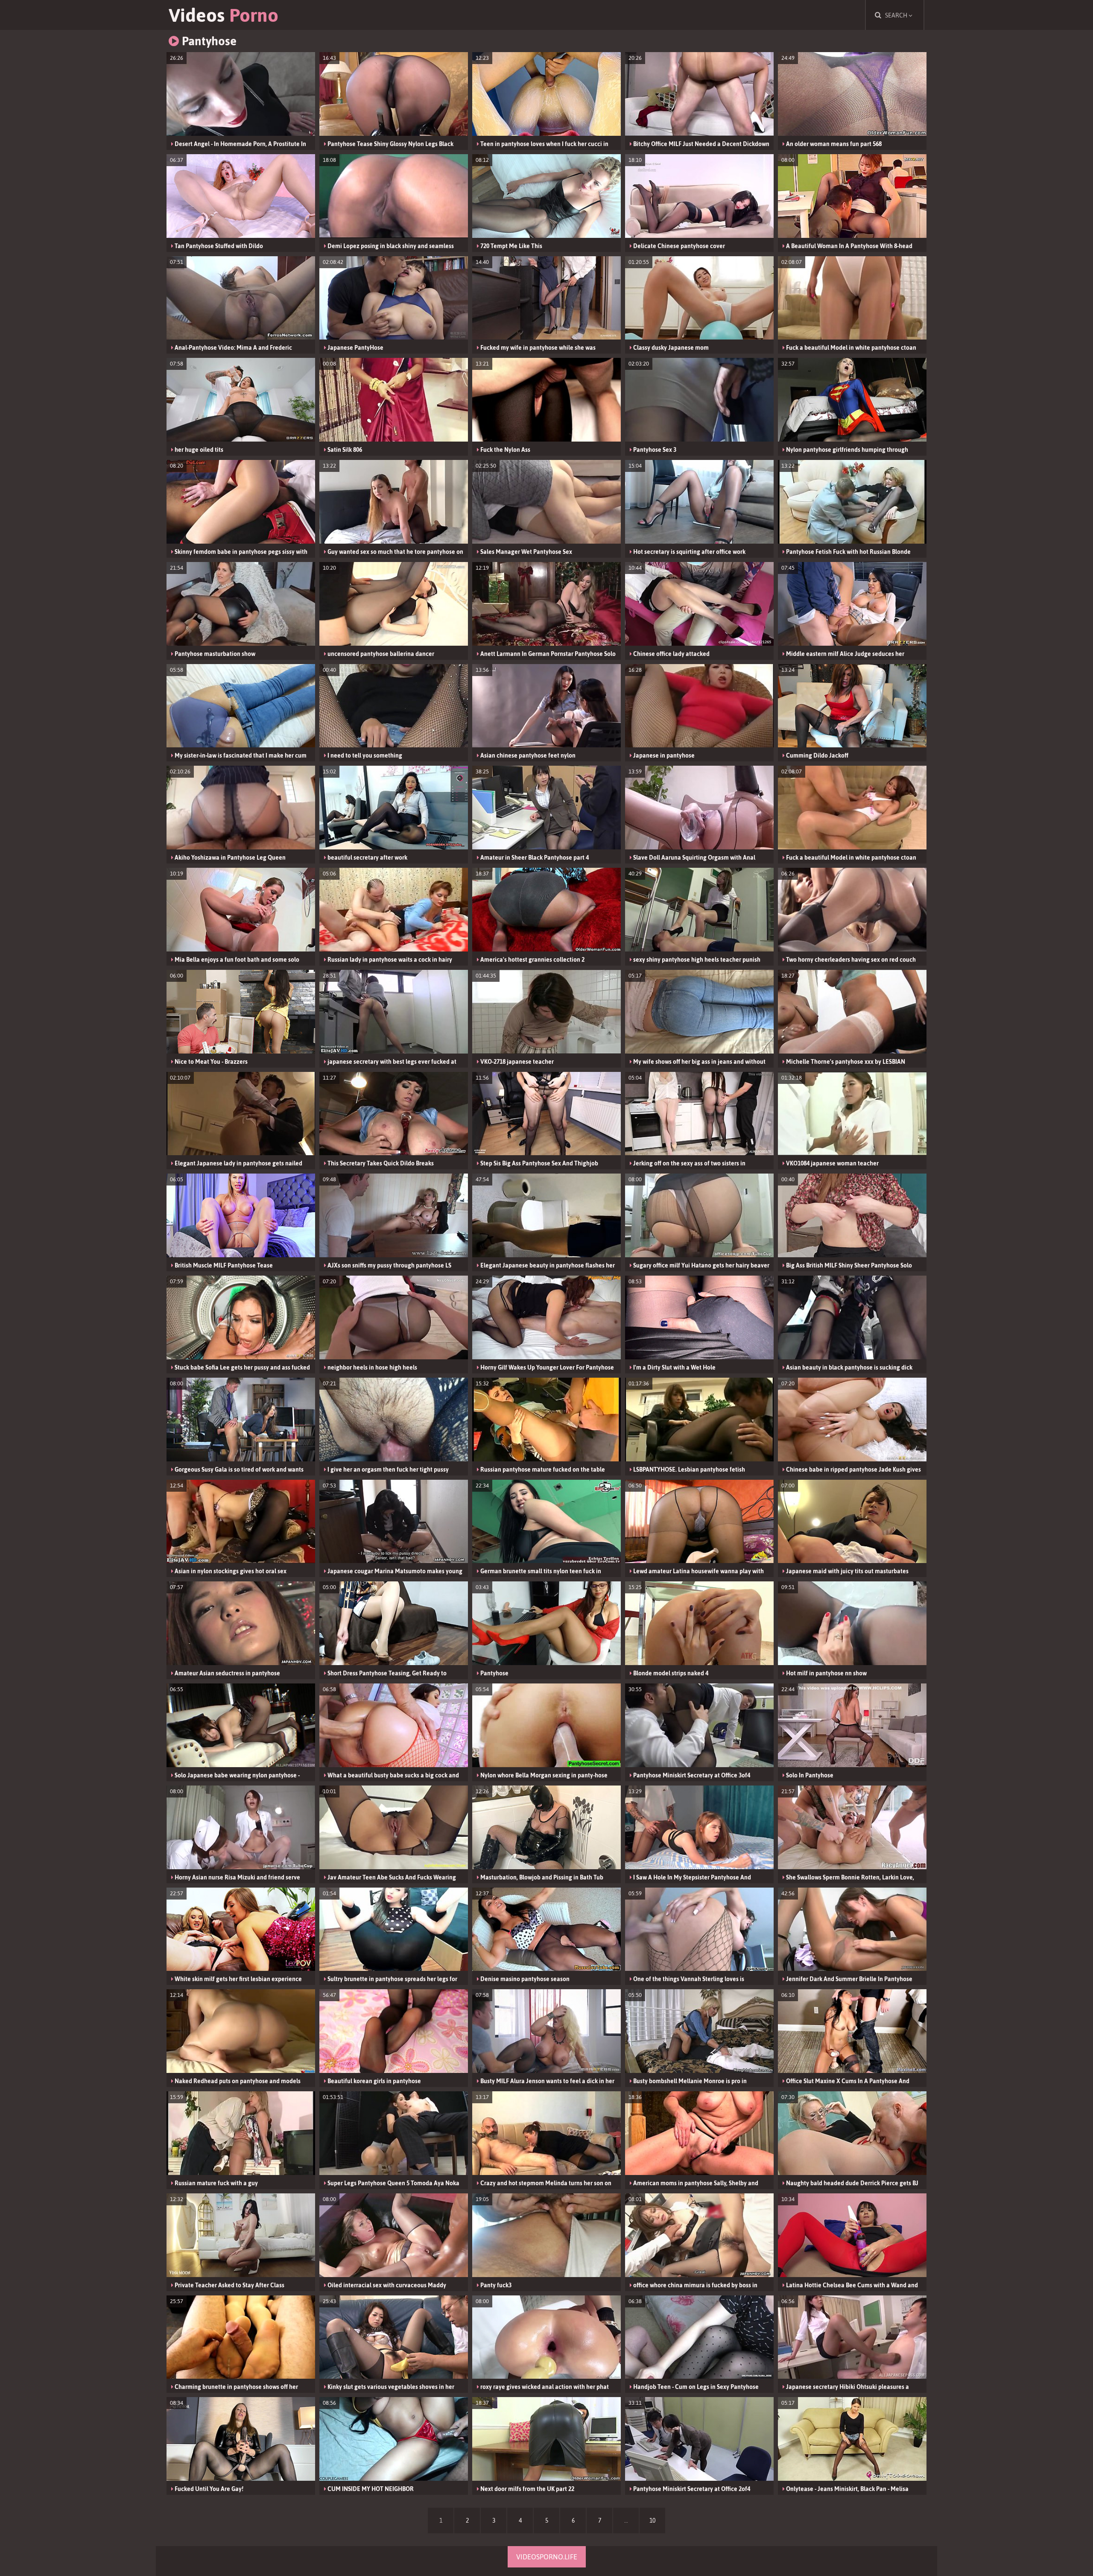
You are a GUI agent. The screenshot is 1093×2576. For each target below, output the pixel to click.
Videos (224, 15)
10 (652, 2520)
